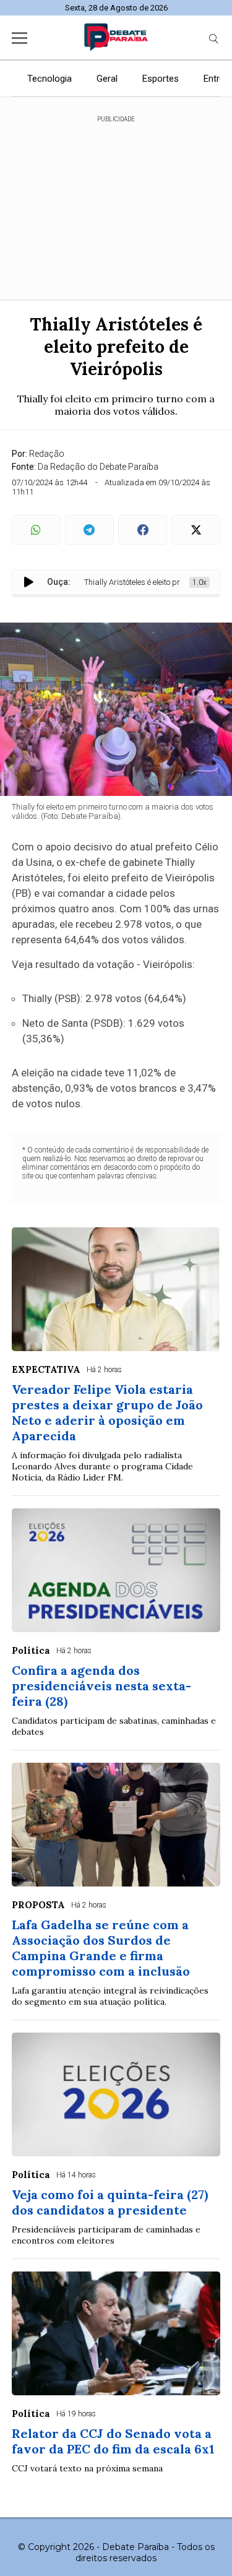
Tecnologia (49, 79)
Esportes (161, 79)
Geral (107, 79)
